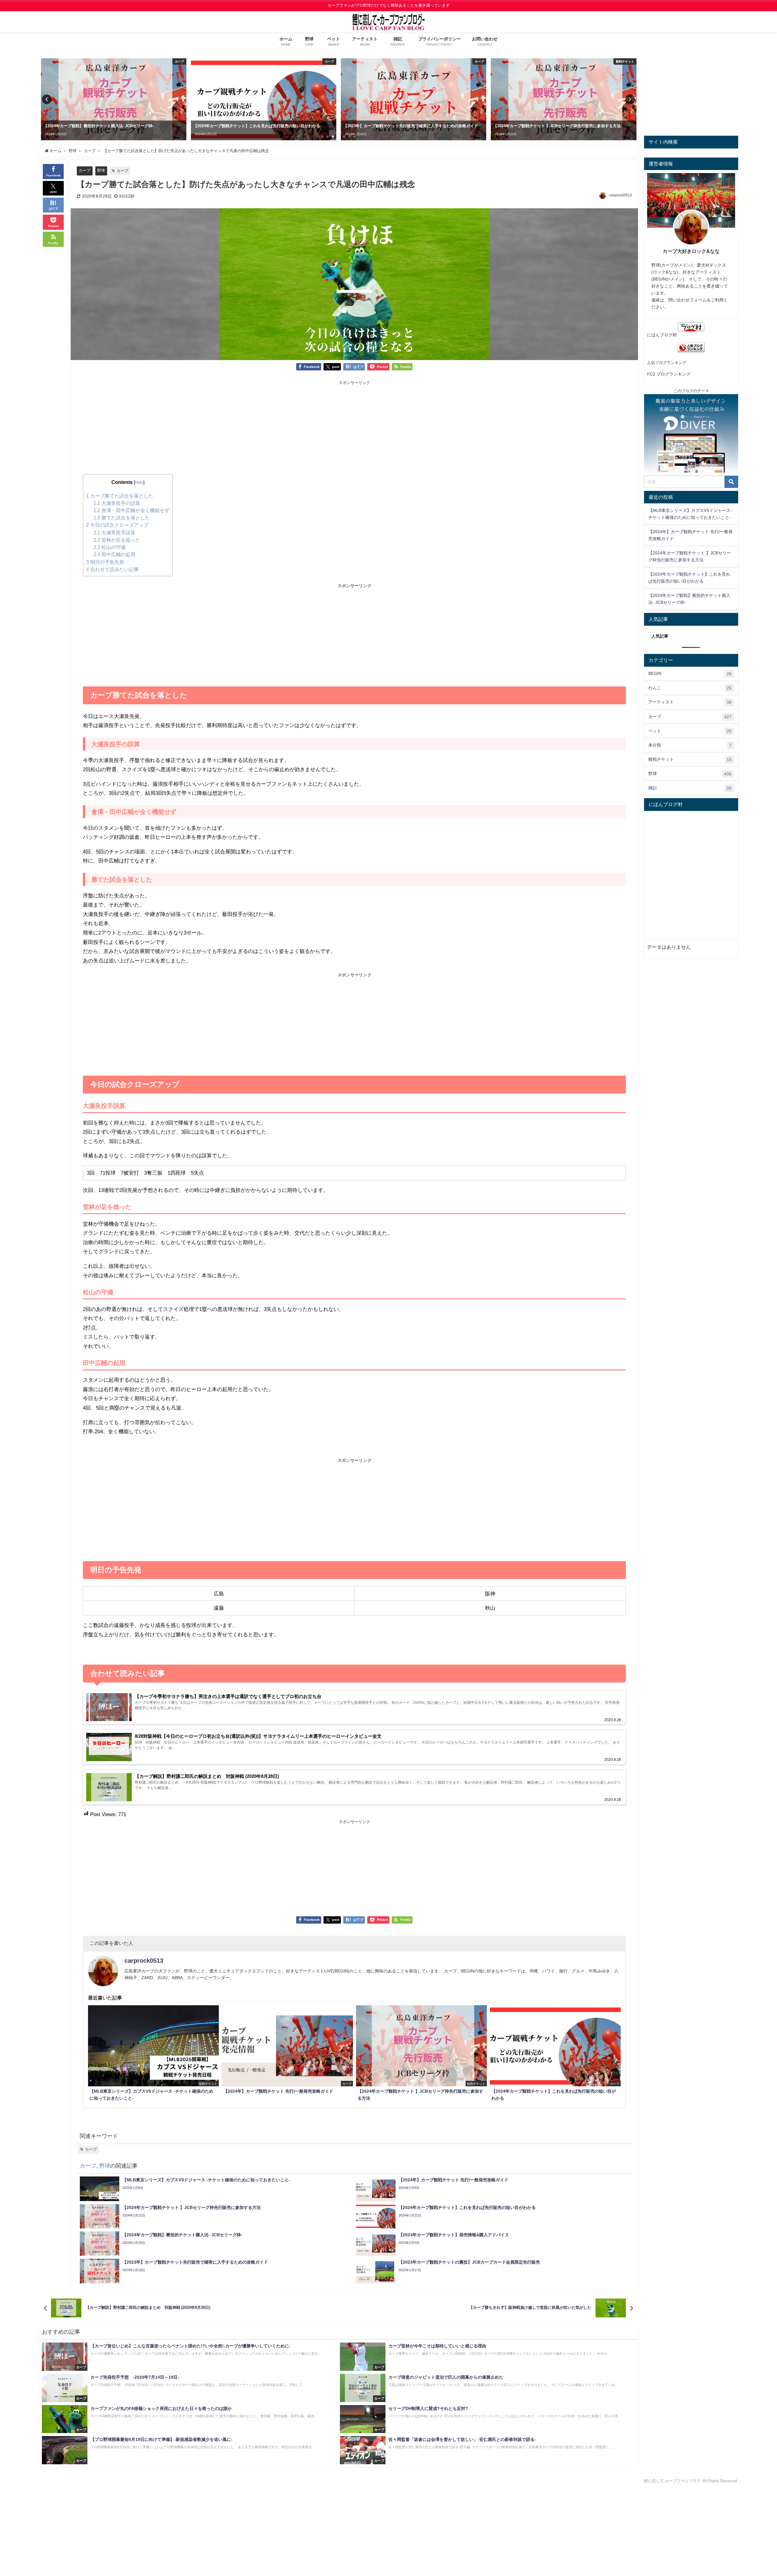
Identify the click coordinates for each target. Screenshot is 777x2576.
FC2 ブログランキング (669, 374)
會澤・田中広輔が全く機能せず (131, 510)
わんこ (690, 688)
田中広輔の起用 (114, 554)
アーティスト (690, 702)
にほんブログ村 (662, 335)
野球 (101, 170)
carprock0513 (621, 195)
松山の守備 (110, 547)
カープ (85, 170)
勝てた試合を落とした (122, 518)
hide (139, 482)
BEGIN (690, 674)
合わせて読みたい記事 (112, 569)
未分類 (690, 745)
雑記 (690, 788)
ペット (690, 731)
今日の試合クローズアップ (117, 525)
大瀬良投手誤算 (114, 533)
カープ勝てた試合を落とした (120, 496)
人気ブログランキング (667, 363)
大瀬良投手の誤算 (117, 503)
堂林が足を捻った (117, 540)
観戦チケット (690, 759)
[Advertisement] (355, 429)
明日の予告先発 (105, 562)
